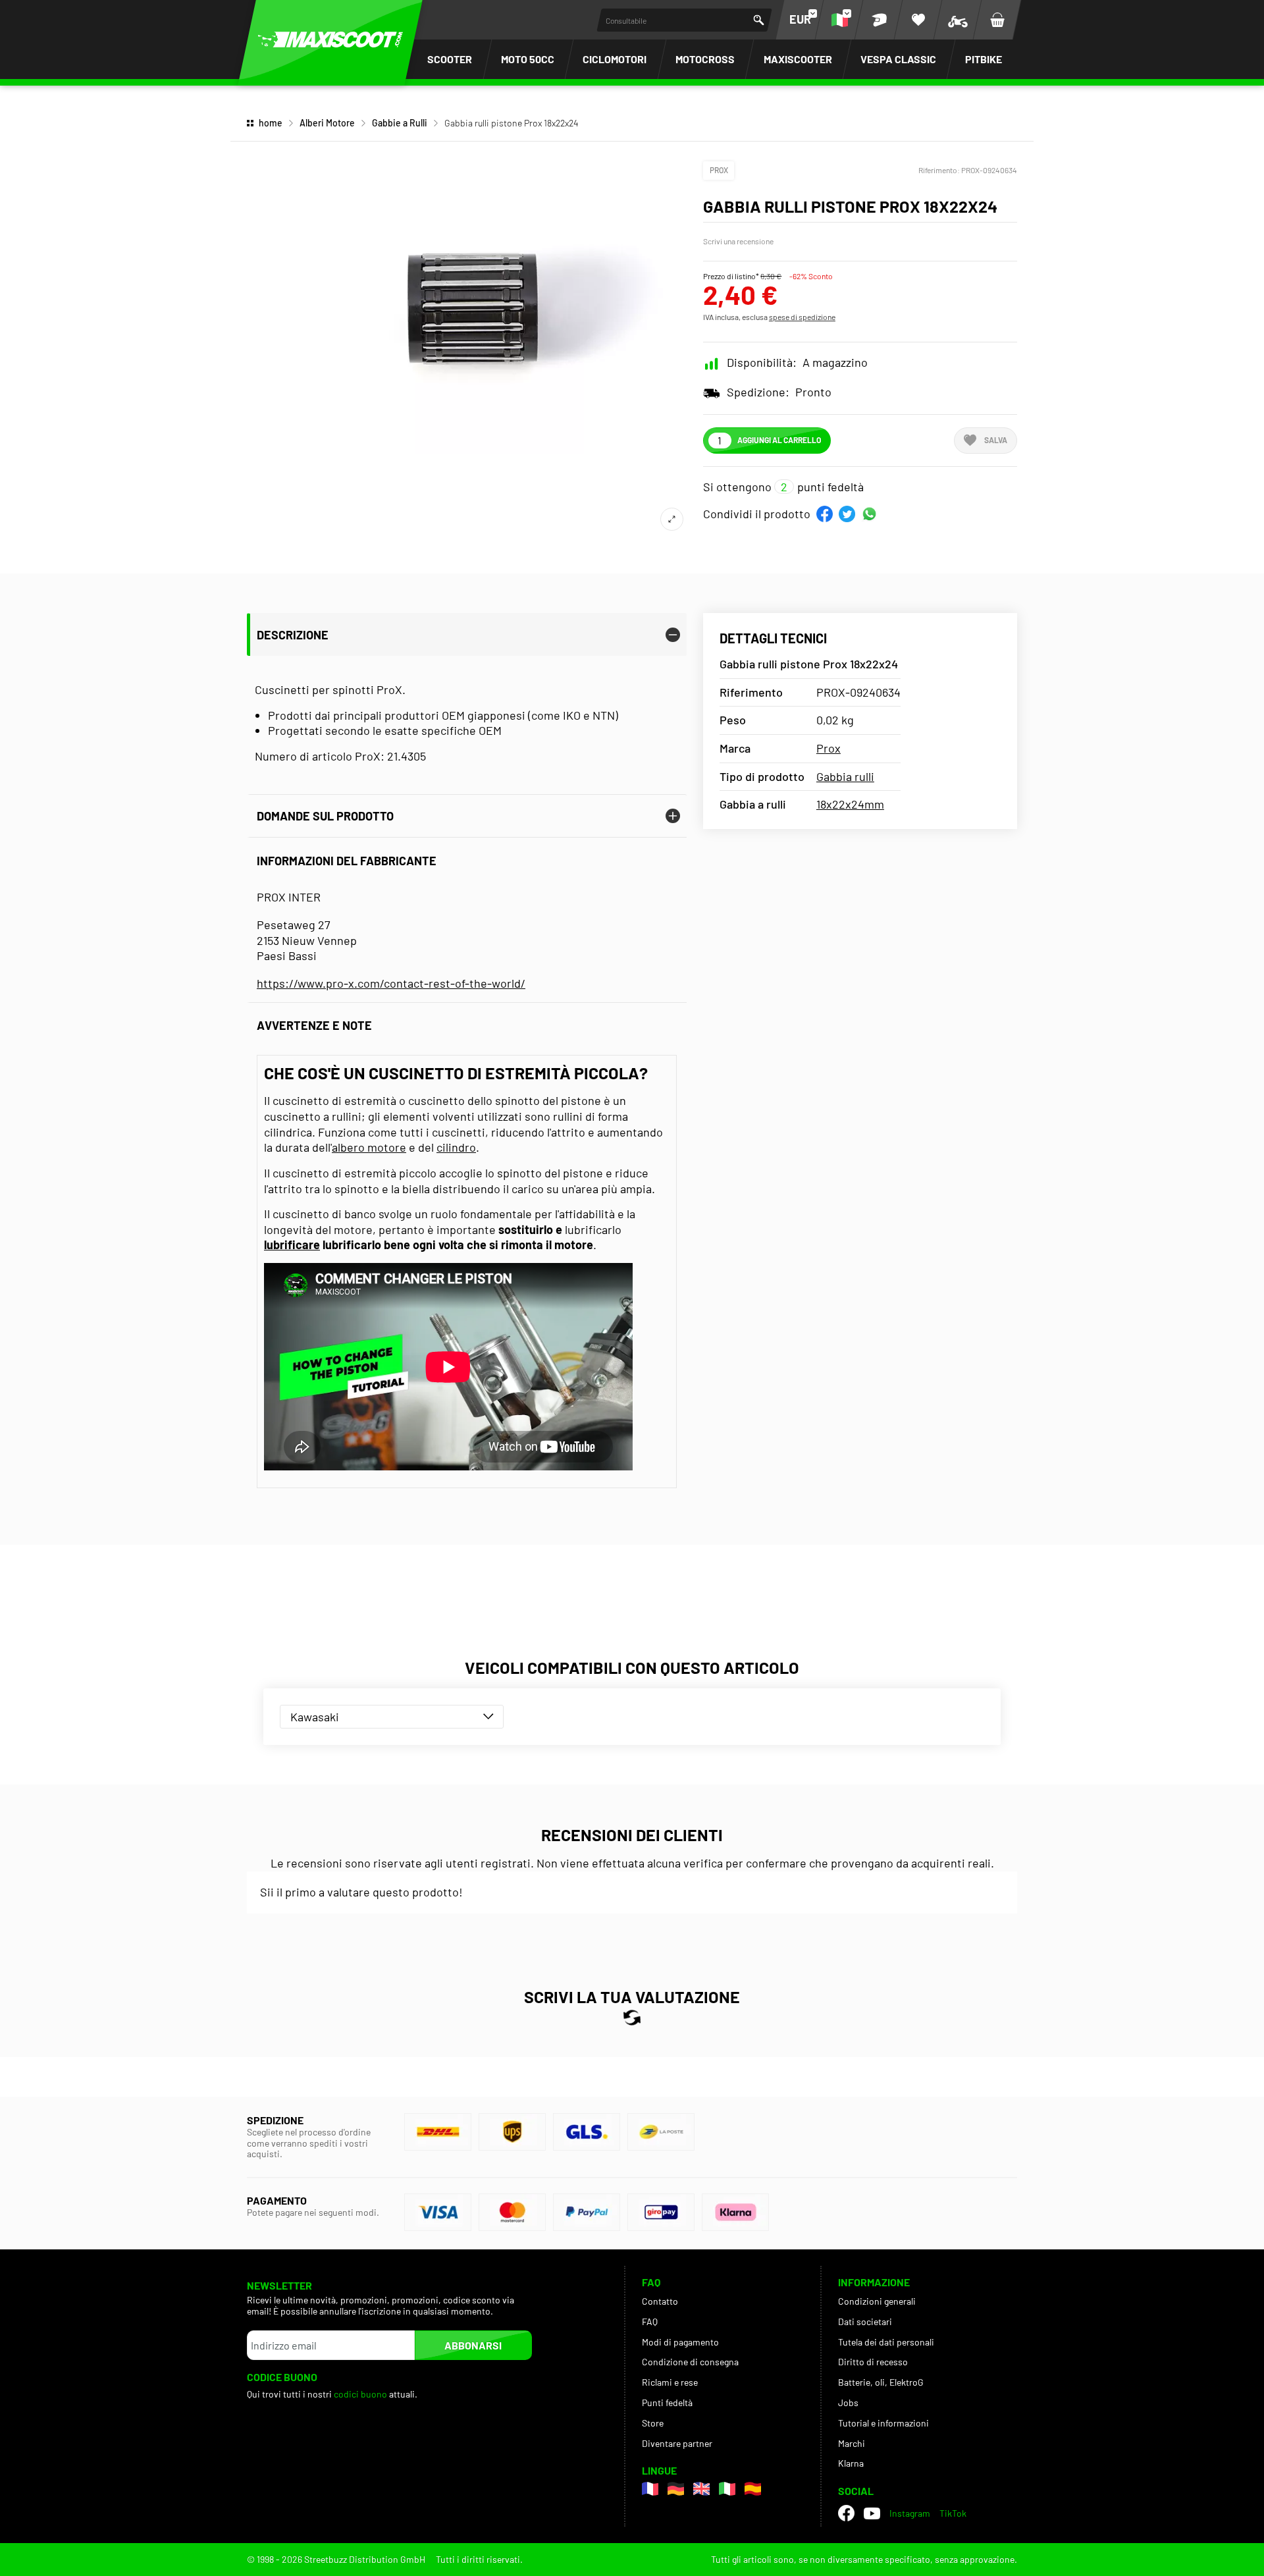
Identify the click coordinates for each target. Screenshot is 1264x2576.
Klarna (851, 2463)
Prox (719, 170)
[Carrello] (997, 20)
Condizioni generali (877, 2301)
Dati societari (865, 2321)
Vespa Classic (898, 59)
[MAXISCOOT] (330, 40)
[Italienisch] (727, 2489)
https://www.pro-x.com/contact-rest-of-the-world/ (391, 983)
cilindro (456, 1147)
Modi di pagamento (680, 2342)
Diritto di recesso (873, 2362)
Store (653, 2423)
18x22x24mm (850, 804)
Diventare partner (677, 2443)
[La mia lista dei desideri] (918, 20)
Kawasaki (315, 1717)
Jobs (848, 2402)
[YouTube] (872, 2513)
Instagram (910, 2513)
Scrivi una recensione (738, 241)
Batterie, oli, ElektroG (881, 2382)
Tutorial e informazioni (883, 2423)
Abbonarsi (473, 2345)
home (271, 123)
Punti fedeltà (667, 2402)
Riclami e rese (670, 2382)
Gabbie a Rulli (400, 123)
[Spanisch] (753, 2489)
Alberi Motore (327, 123)
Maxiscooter (798, 59)
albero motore (369, 1147)
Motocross (705, 59)
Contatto (660, 2301)
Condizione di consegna (690, 2362)
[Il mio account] (879, 20)
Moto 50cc (528, 59)
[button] (825, 514)
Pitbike (984, 59)
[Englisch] (701, 2489)
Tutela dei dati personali (886, 2342)
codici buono (361, 2394)
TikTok (953, 2513)
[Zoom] (672, 519)
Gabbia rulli (845, 776)
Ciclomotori (615, 59)
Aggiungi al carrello (779, 440)
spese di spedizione (802, 317)
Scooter (450, 59)
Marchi (852, 2443)
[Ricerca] (759, 20)
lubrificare (292, 1245)
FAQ (650, 2321)
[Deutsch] (676, 2489)
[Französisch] (650, 2489)
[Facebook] (846, 2513)
